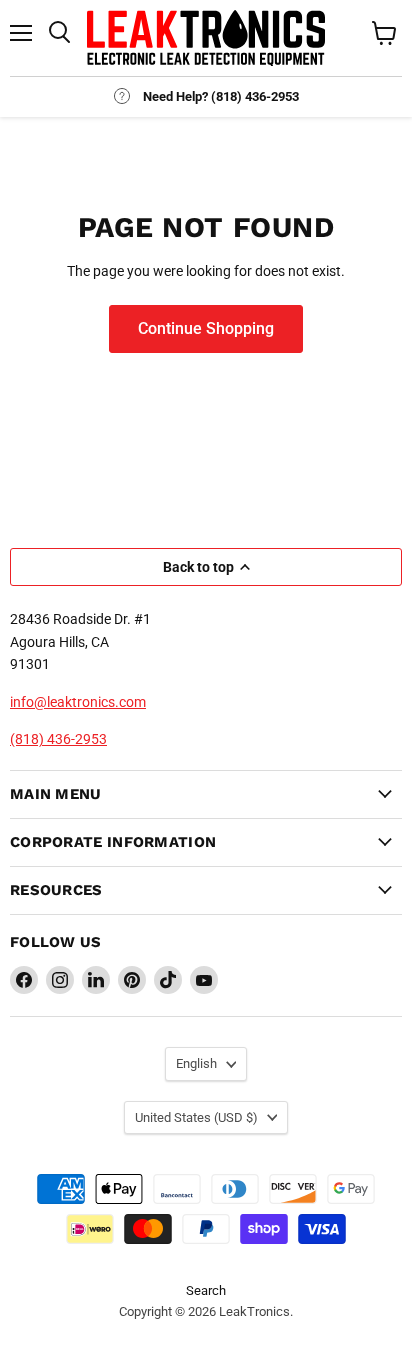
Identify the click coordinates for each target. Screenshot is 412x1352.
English (196, 1063)
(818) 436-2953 (58, 739)
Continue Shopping (206, 328)
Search (206, 1290)
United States (196, 1117)
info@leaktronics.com (78, 702)
